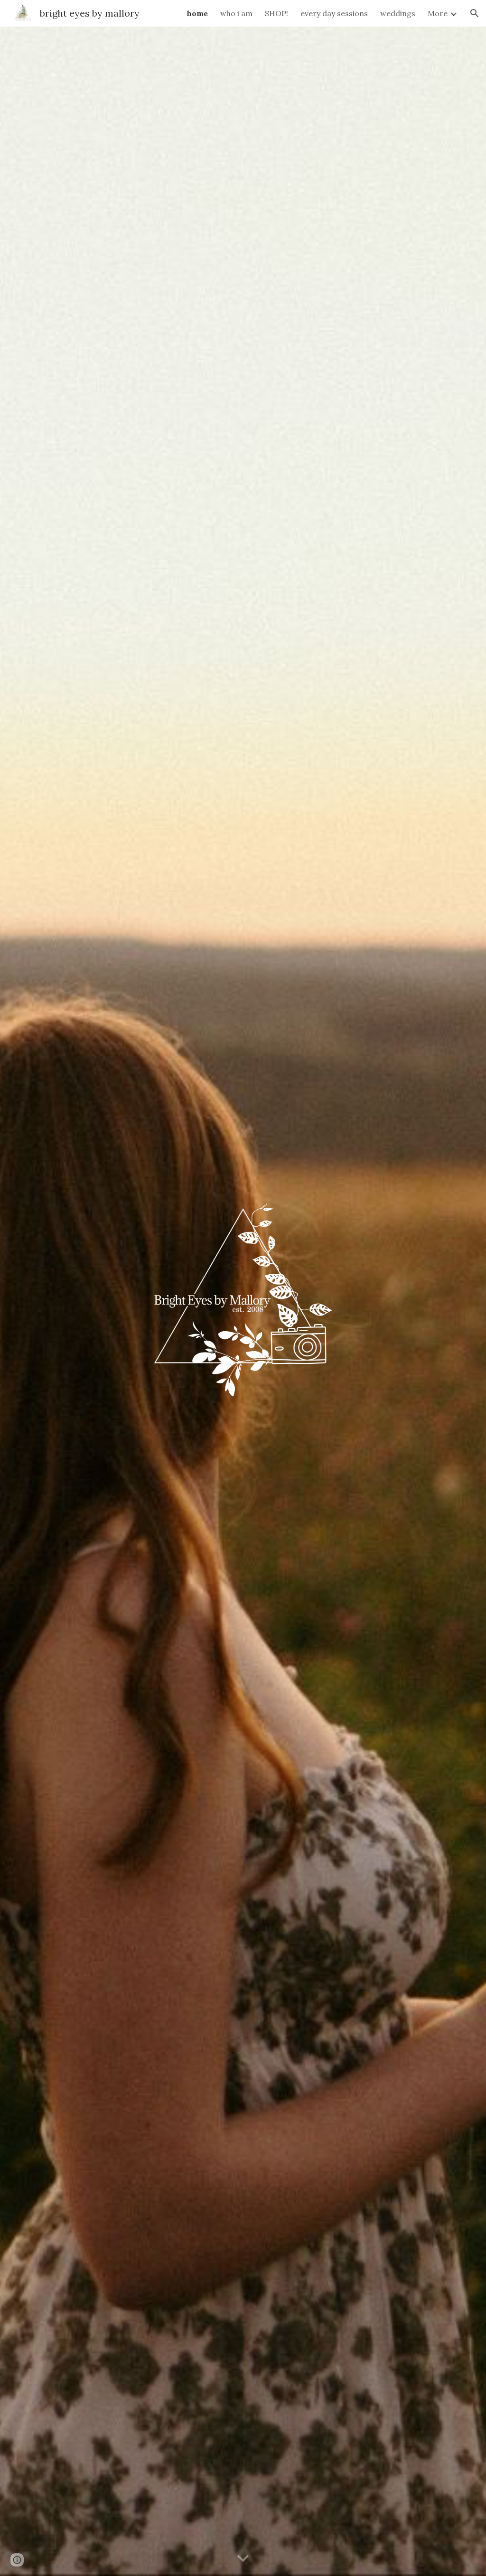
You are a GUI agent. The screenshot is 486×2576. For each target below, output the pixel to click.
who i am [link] (236, 13)
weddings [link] (398, 13)
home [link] (197, 13)
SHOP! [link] (276, 13)
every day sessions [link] (334, 13)
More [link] (438, 13)
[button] (475, 13)
